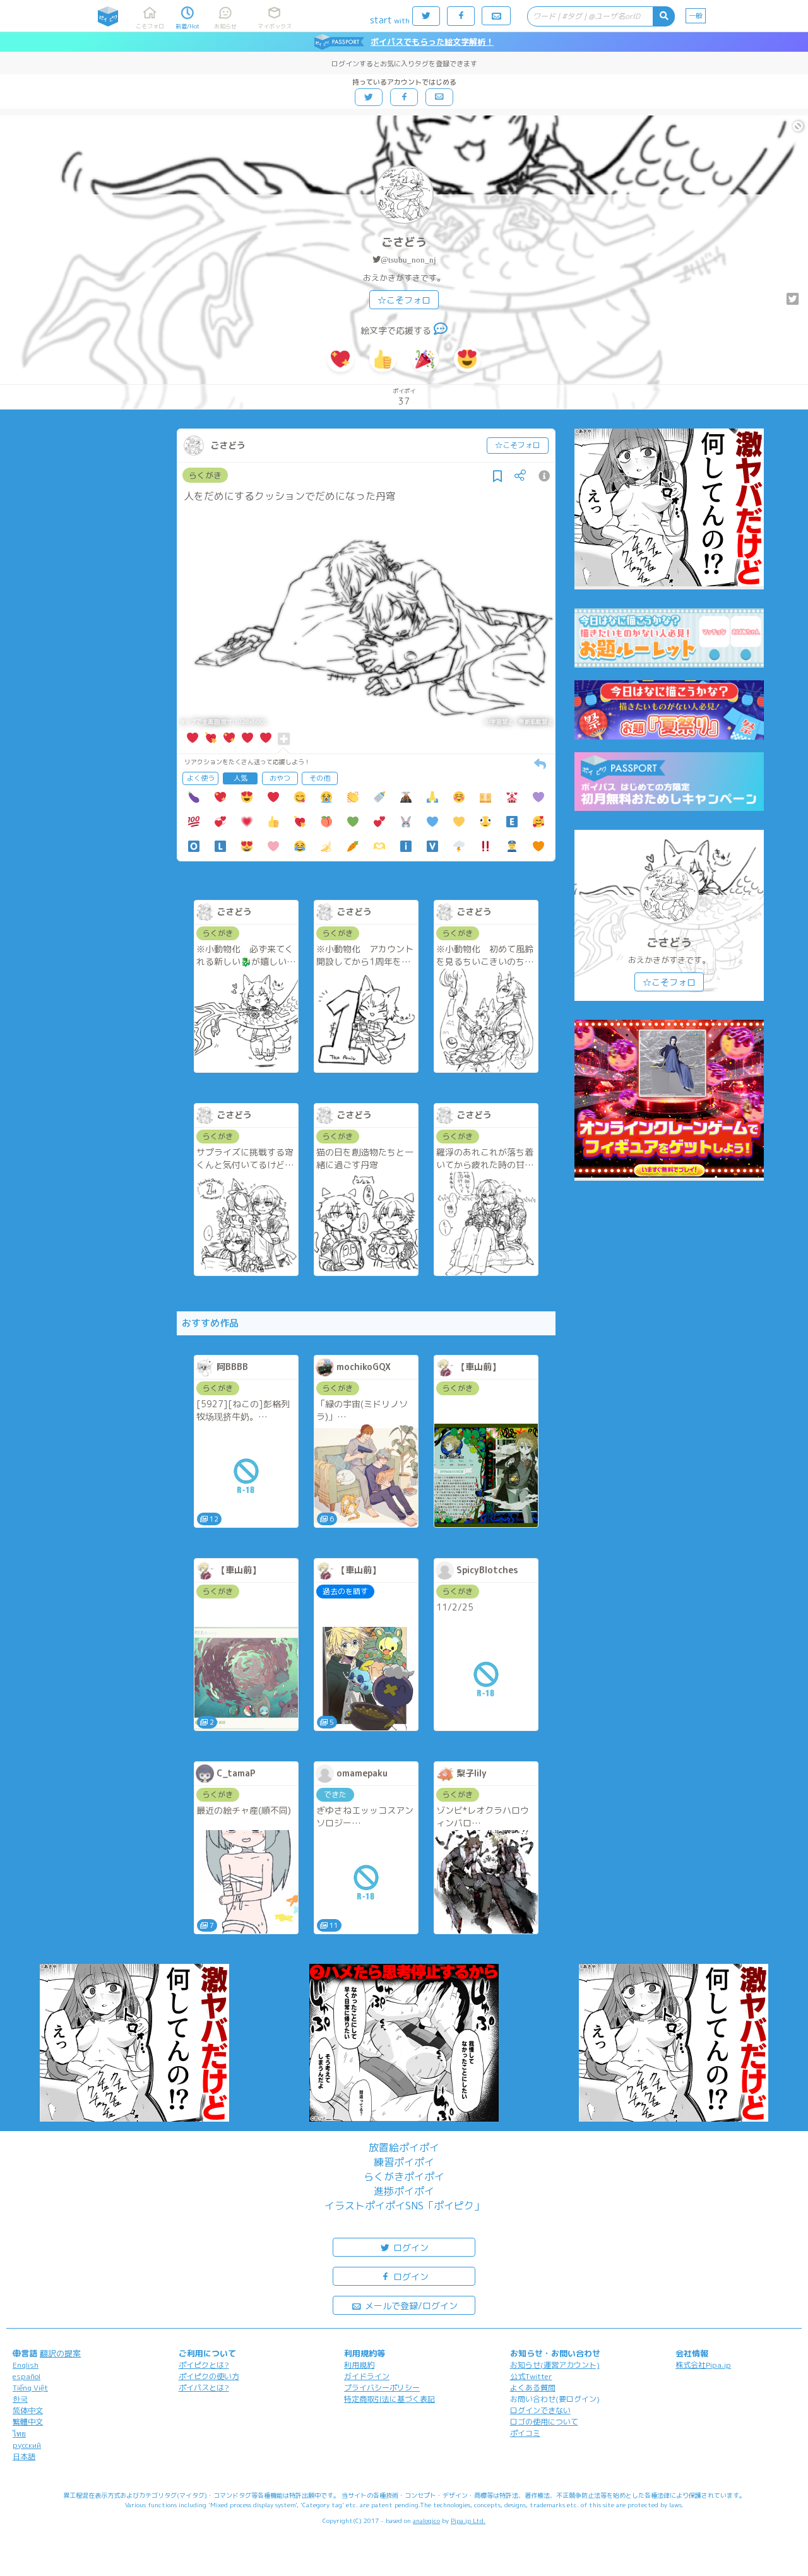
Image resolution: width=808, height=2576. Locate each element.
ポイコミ (525, 2433)
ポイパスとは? (204, 2388)
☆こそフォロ (404, 300)
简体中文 (28, 2410)
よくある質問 (533, 2388)
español (27, 2376)
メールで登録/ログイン (410, 2306)
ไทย (19, 2434)
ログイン (410, 2248)
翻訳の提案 (60, 2353)
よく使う (201, 778)
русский (27, 2445)
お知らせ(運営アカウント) (555, 2365)
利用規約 (359, 2365)
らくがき (205, 475)
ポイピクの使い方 (209, 2376)
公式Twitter (531, 2376)
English (26, 2365)
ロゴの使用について (544, 2422)
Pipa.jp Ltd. (468, 2520)
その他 (320, 778)
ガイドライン (367, 2376)
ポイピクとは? (204, 2365)
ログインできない (540, 2410)
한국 (20, 2399)
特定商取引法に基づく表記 (389, 2399)
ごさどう (404, 242)
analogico (426, 2520)
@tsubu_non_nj (408, 260)
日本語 (24, 2456)
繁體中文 (28, 2422)
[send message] (441, 330)
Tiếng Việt (30, 2388)
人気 (241, 778)
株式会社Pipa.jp (703, 2365)
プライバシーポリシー (382, 2388)
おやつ (280, 778)
